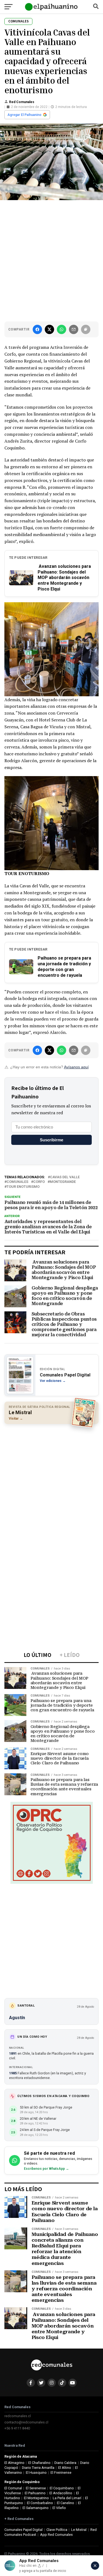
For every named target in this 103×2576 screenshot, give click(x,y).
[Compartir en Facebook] (37, 329)
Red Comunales (22, 102)
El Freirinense (61, 2473)
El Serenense (36, 2488)
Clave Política (57, 2530)
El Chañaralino (39, 2463)
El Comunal (13, 2488)
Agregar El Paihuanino (24, 115)
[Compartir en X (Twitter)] (49, 329)
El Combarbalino (40, 2503)
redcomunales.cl (18, 2416)
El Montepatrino (36, 2498)
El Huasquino (36, 2473)
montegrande (63, 1182)
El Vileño (59, 2508)
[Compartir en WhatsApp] (62, 329)
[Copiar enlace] (86, 329)
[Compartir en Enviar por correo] (74, 329)
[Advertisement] (51, 260)
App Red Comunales (56, 2535)
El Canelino (66, 2503)
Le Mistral (79, 2530)
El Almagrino (14, 2463)
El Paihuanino (35, 2493)
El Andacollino (61, 2493)
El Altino (65, 2468)
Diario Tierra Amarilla (38, 2468)
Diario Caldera (65, 2463)
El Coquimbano (62, 2488)
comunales (17, 1182)
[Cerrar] (95, 2566)
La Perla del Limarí (67, 2498)
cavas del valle (65, 1177)
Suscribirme (51, 1140)
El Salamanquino (36, 2508)
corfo (39, 1182)
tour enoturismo (23, 1187)
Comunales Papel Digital (23, 2530)
